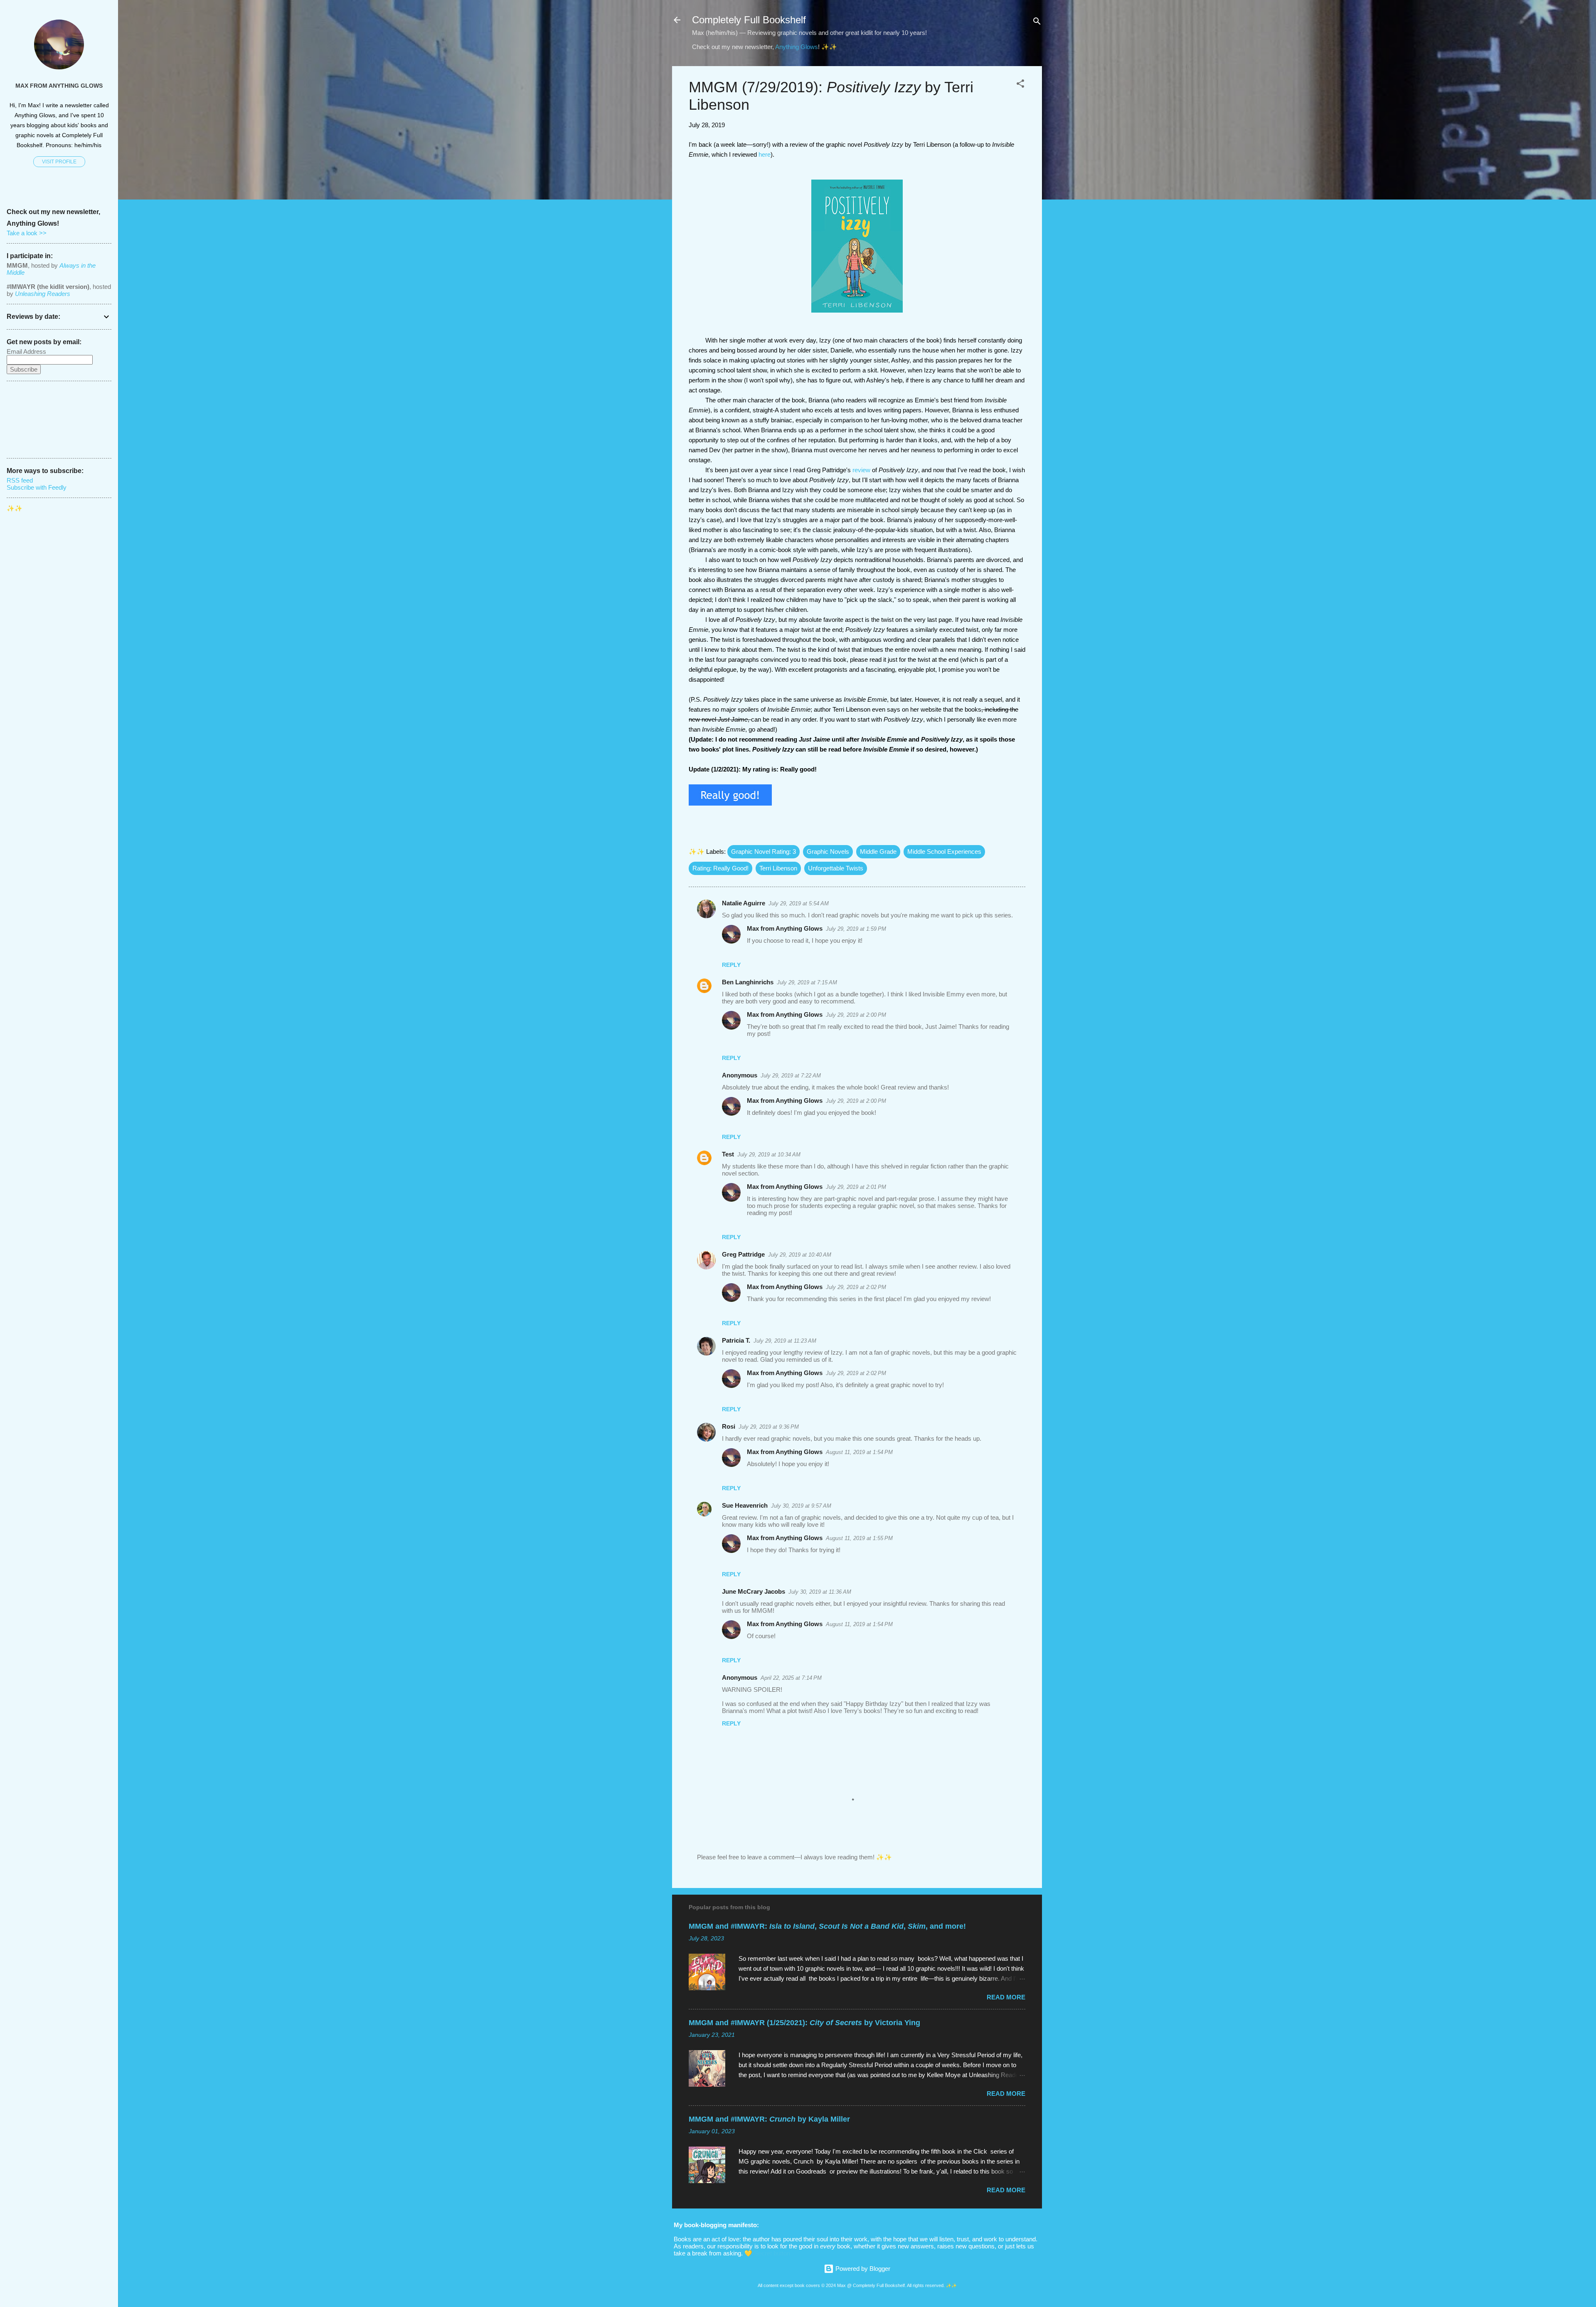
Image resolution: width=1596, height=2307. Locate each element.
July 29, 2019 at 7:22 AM (791, 1076)
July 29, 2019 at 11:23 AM (785, 1341)
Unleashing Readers (43, 294)
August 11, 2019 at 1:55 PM (859, 1538)
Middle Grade (878, 852)
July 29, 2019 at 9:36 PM (769, 1427)
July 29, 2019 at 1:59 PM (856, 929)
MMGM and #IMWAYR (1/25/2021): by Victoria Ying (804, 2023)
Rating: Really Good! (720, 868)
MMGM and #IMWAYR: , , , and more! (827, 1926)
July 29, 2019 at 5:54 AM (799, 903)
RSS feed (20, 480)
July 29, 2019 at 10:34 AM (769, 1155)
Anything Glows (797, 47)
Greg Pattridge (743, 1254)
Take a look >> (27, 233)
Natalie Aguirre (744, 903)
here (765, 154)
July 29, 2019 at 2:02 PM (856, 1287)
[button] (1020, 85)
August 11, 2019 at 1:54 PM (859, 1452)
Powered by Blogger (862, 2269)
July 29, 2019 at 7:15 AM (807, 982)
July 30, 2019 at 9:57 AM (801, 1506)
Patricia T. (736, 1340)
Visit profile (59, 162)
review (861, 470)
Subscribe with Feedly (37, 487)
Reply (731, 965)
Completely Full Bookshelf (749, 20)
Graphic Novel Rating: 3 (764, 852)
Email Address (26, 351)
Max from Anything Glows (785, 928)
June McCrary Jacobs (754, 1591)
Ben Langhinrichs (748, 982)
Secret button (772, 2253)
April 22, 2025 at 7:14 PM (791, 1678)
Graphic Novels (828, 852)
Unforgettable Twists (836, 868)
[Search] (1037, 23)
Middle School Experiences (944, 852)
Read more (1006, 1997)
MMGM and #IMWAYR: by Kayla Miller (769, 2119)
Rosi (729, 1426)
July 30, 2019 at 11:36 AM (820, 1592)
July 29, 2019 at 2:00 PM (856, 1015)
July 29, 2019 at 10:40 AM (800, 1255)
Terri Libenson (778, 868)
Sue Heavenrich (745, 1505)
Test (728, 1154)
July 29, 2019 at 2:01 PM (856, 1187)
